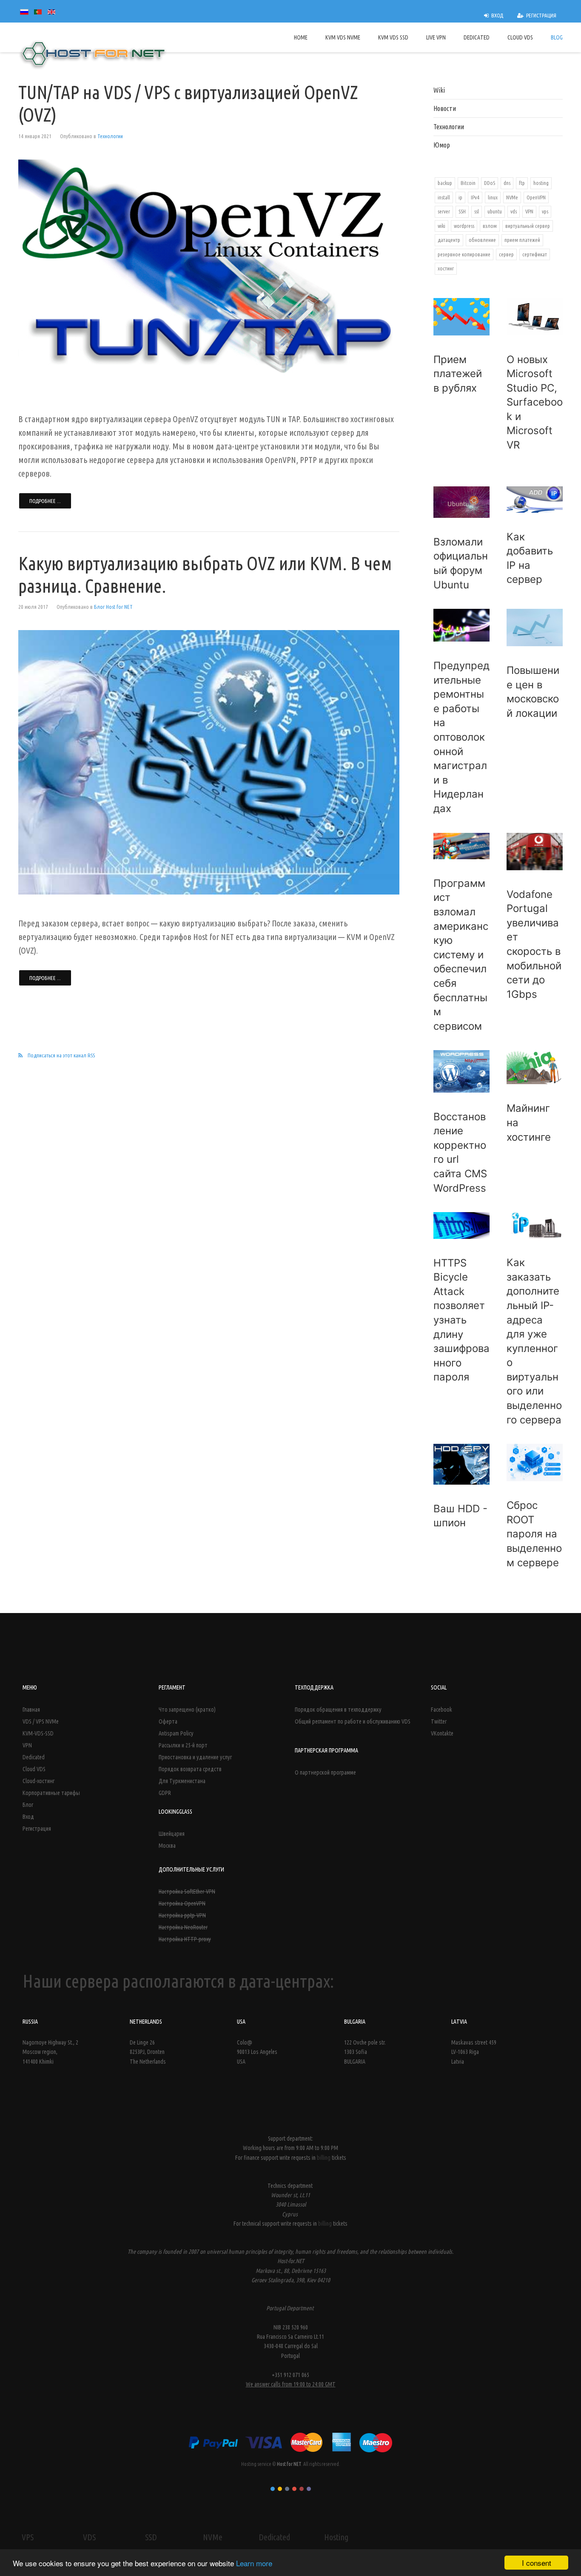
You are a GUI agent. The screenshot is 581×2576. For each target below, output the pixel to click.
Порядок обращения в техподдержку (338, 1710)
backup (445, 183)
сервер (506, 254)
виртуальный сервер (528, 226)
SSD (151, 2537)
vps (545, 211)
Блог (28, 1805)
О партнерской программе (325, 1772)
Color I (273, 2489)
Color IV (294, 2489)
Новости (445, 108)
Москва (167, 1846)
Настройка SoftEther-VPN (187, 1892)
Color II (280, 2489)
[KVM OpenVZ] (209, 762)
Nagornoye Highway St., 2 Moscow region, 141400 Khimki (50, 2052)
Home (301, 37)
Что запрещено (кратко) (187, 1710)
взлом (490, 226)
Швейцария (172, 1834)
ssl (477, 211)
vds (514, 211)
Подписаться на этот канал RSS (61, 1055)
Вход (28, 1817)
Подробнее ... (45, 501)
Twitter (439, 1721)
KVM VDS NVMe (343, 37)
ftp (522, 183)
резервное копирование (464, 254)
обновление (482, 240)
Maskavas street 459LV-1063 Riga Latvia (474, 2052)
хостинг (446, 268)
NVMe (512, 197)
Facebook (441, 1710)
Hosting (336, 2537)
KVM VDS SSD (393, 37)
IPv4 (475, 197)
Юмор (442, 145)
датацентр (449, 240)
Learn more (254, 2563)
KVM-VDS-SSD (38, 1733)
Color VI (309, 2489)
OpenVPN (536, 197)
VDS (89, 2537)
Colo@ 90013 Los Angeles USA (257, 2052)
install (444, 197)
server (444, 211)
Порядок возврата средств (190, 1769)
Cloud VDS (34, 1769)
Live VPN (436, 37)
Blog (557, 37)
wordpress (464, 226)
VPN (529, 211)
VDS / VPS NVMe (41, 1721)
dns (507, 183)
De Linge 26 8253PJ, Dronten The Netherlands (148, 2052)
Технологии (110, 136)
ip (460, 197)
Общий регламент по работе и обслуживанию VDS (353, 1721)
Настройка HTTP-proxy (185, 1939)
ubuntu (495, 211)
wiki (441, 226)
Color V (302, 2489)
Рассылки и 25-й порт (183, 1745)
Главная (31, 1710)
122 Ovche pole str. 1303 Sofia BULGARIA (365, 2052)
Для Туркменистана (182, 1781)
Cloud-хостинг (38, 1781)
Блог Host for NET (113, 607)
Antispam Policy (176, 1733)
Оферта (168, 1721)
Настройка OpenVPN (182, 1903)
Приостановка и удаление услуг (195, 1757)
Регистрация (37, 1829)
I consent (537, 2563)
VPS (28, 2537)
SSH (462, 211)
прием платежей (522, 240)
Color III (287, 2489)
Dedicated (34, 1757)
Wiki (439, 90)
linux (493, 197)
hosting (541, 183)
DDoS (490, 183)
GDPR (165, 1793)
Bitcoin (468, 183)
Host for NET (289, 2464)
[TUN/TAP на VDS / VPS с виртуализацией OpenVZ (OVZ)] (209, 275)
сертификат (535, 254)
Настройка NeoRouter (183, 1927)
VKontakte (442, 1733)
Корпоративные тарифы (51, 1793)
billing (324, 2158)
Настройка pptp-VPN (182, 1915)
